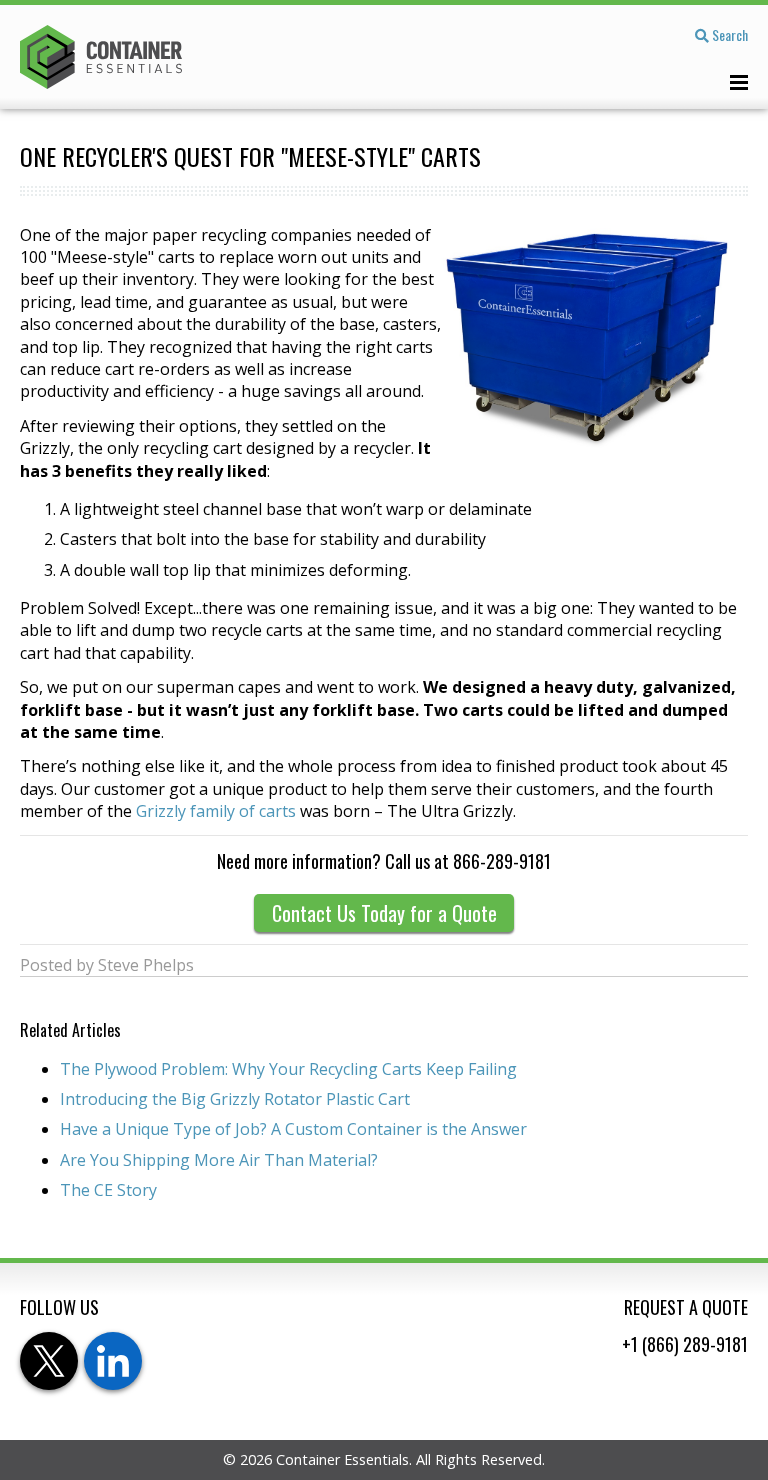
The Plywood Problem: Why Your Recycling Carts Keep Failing (288, 1069)
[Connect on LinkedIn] (113, 1361)
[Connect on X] (49, 1361)
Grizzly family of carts (216, 811)
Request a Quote (686, 1307)
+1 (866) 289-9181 (685, 1344)
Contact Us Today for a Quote (384, 913)
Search (728, 34)
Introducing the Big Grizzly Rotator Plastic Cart (235, 1099)
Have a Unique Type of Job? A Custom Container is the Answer (293, 1129)
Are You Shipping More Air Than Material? (219, 1160)
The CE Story (108, 1190)
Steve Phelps (146, 965)
